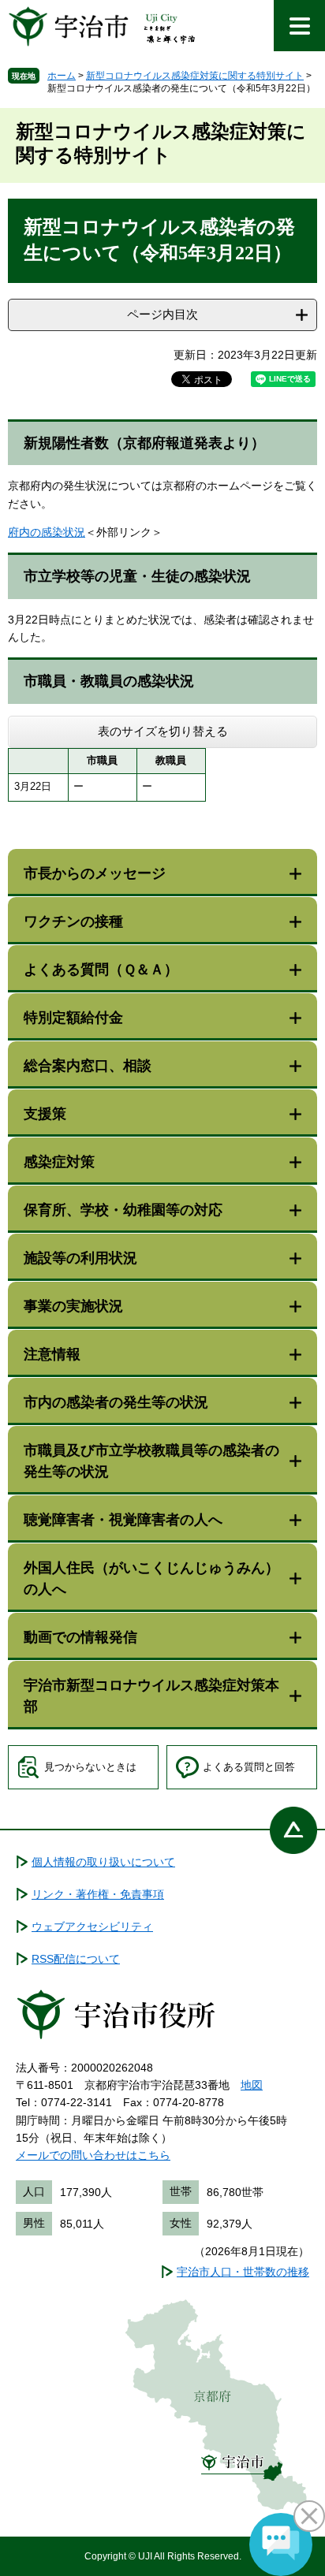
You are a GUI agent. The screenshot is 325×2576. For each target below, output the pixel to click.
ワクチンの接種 (73, 921)
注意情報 (52, 1354)
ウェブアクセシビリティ (92, 1926)
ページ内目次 (162, 314)
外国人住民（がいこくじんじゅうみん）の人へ (151, 1578)
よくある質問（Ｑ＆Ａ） (101, 970)
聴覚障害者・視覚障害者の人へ (123, 1520)
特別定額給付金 (73, 1018)
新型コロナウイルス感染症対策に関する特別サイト (195, 76)
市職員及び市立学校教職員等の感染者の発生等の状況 (151, 1461)
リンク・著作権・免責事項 (98, 1894)
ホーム (62, 76)
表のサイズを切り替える (163, 731)
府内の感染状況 (47, 532)
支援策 (45, 1114)
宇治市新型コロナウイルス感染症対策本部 (151, 1696)
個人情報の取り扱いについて (103, 1862)
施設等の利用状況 (80, 1258)
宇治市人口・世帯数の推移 (243, 2272)
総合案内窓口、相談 (88, 1066)
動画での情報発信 (80, 1637)
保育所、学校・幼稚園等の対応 (123, 1210)
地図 (252, 2085)
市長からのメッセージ (95, 873)
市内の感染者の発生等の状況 (116, 1402)
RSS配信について (76, 1959)
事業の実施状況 (73, 1306)
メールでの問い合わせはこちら (93, 2155)
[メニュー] (299, 26)
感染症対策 (59, 1162)
